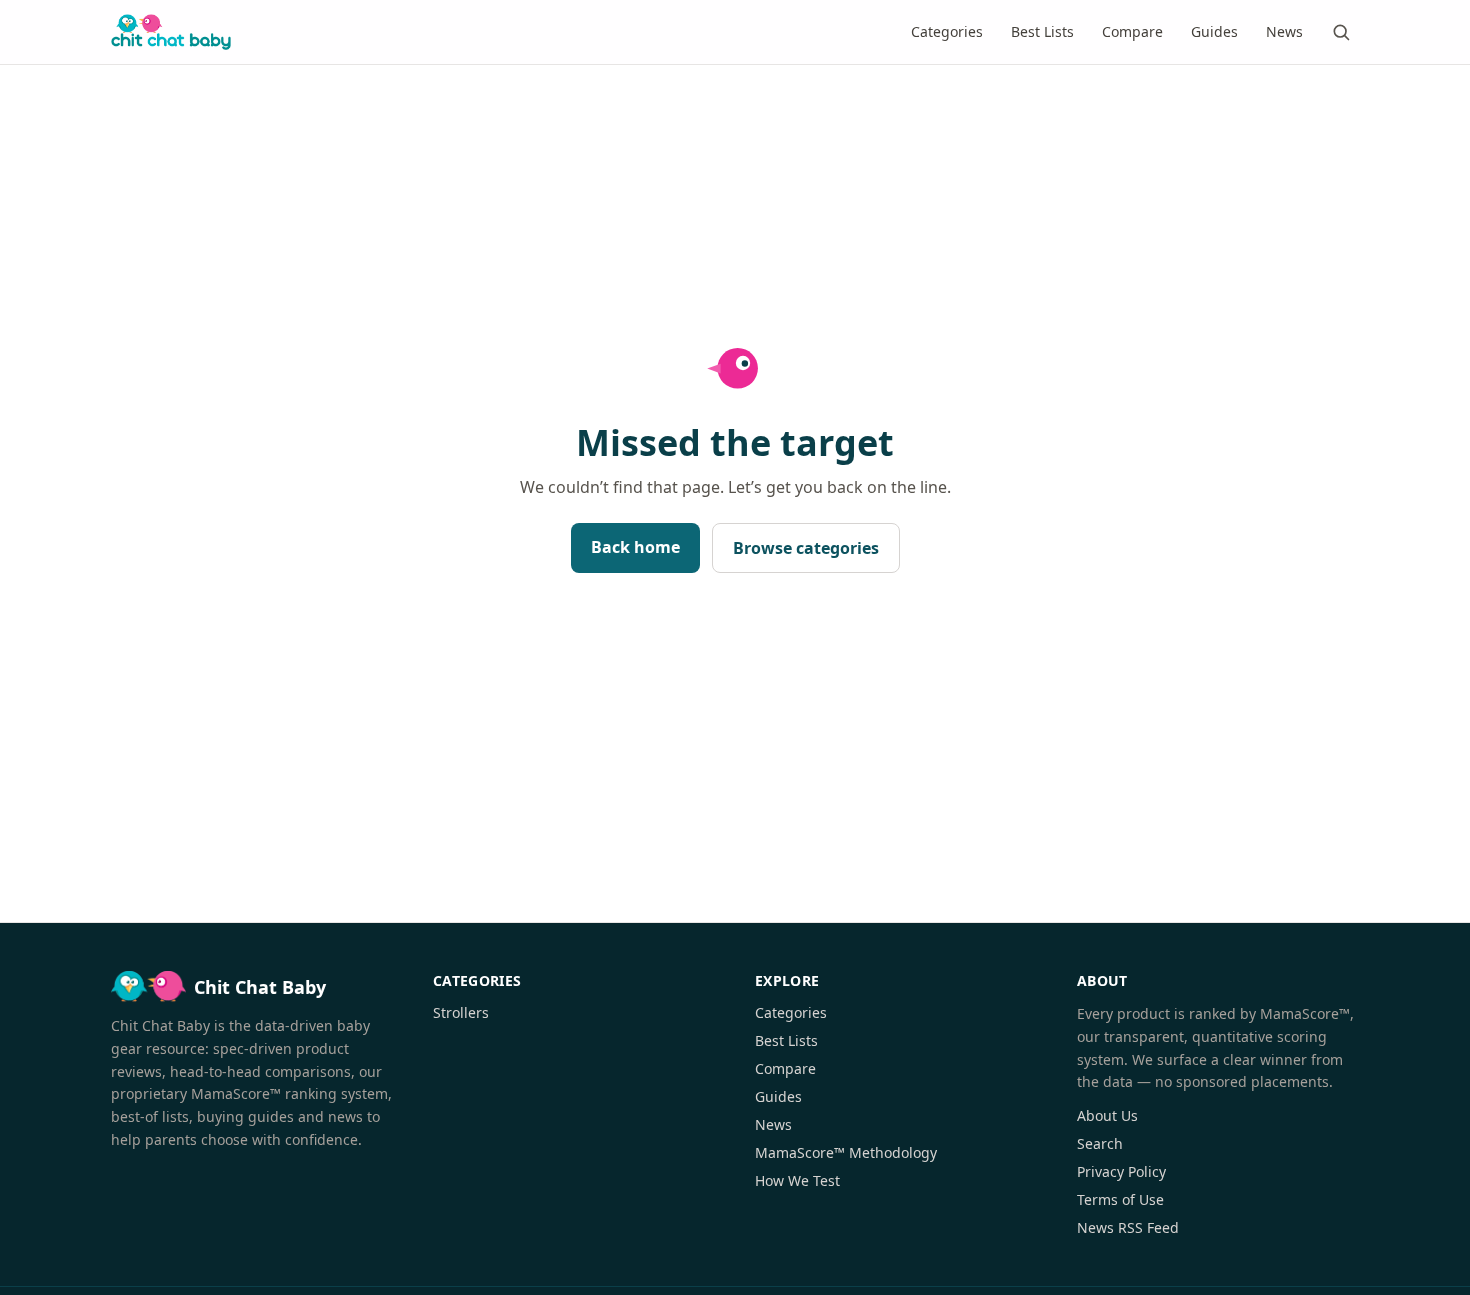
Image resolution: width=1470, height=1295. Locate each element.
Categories (947, 31)
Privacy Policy (1121, 1171)
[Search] (1341, 32)
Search (1100, 1143)
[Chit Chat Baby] (171, 32)
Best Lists (1042, 31)
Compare (1132, 31)
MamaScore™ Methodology (846, 1152)
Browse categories (806, 548)
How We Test (797, 1180)
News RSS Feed (1128, 1227)
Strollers (461, 1012)
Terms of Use (1120, 1199)
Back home (635, 547)
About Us (1107, 1115)
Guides (1214, 31)
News (1284, 31)
